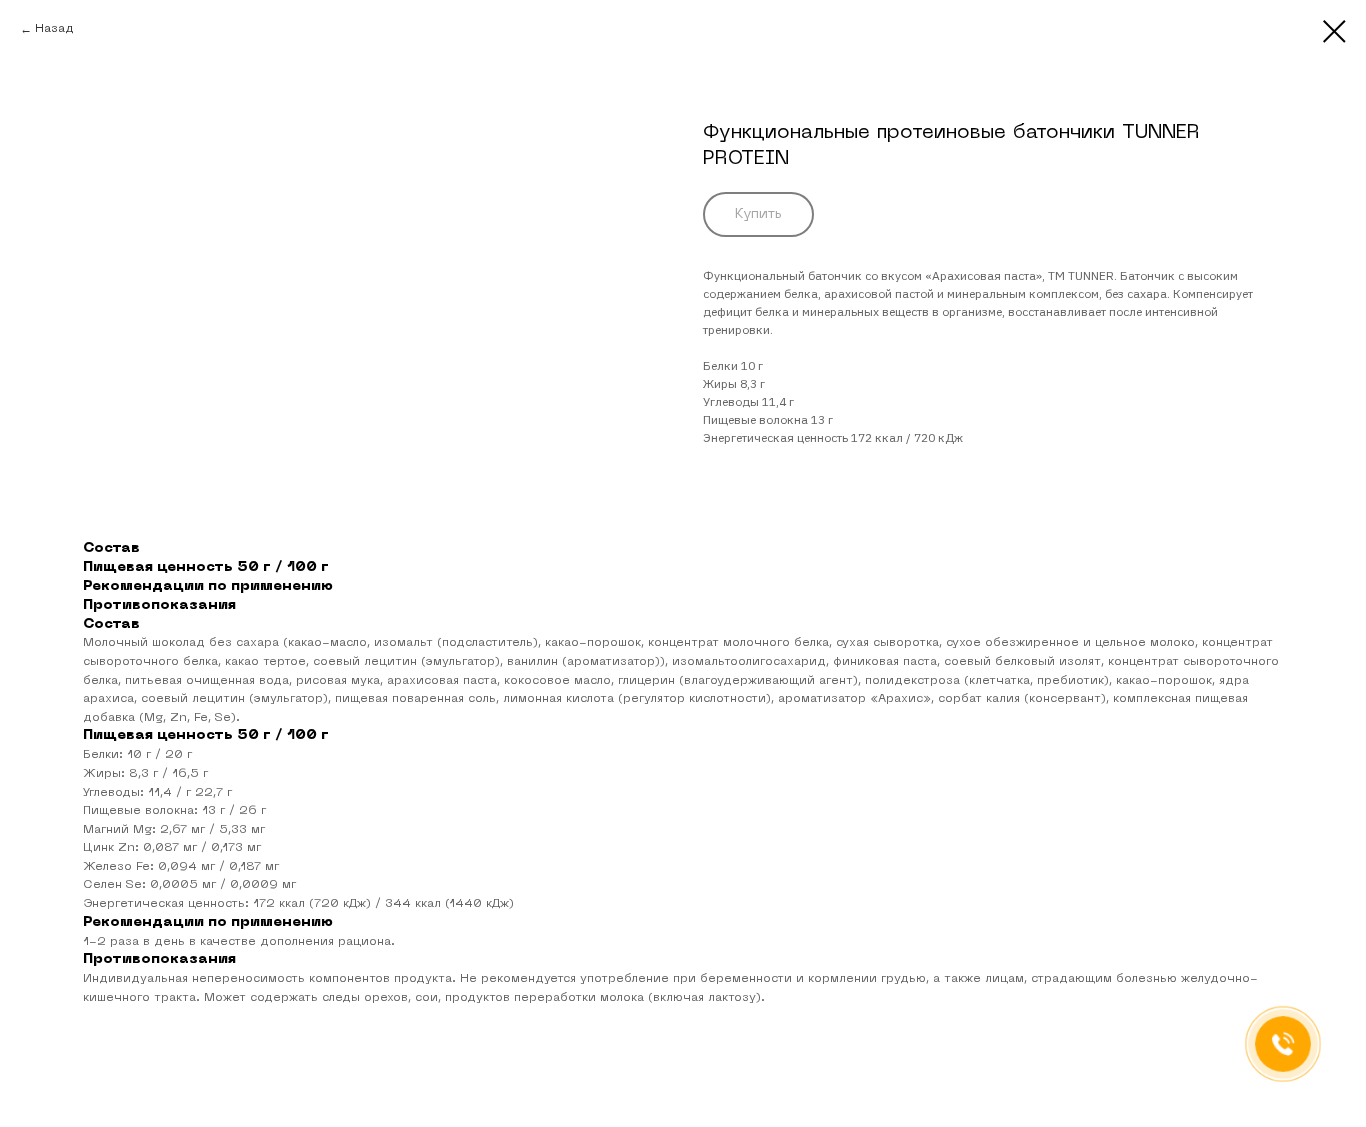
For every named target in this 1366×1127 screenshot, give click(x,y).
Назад (54, 29)
